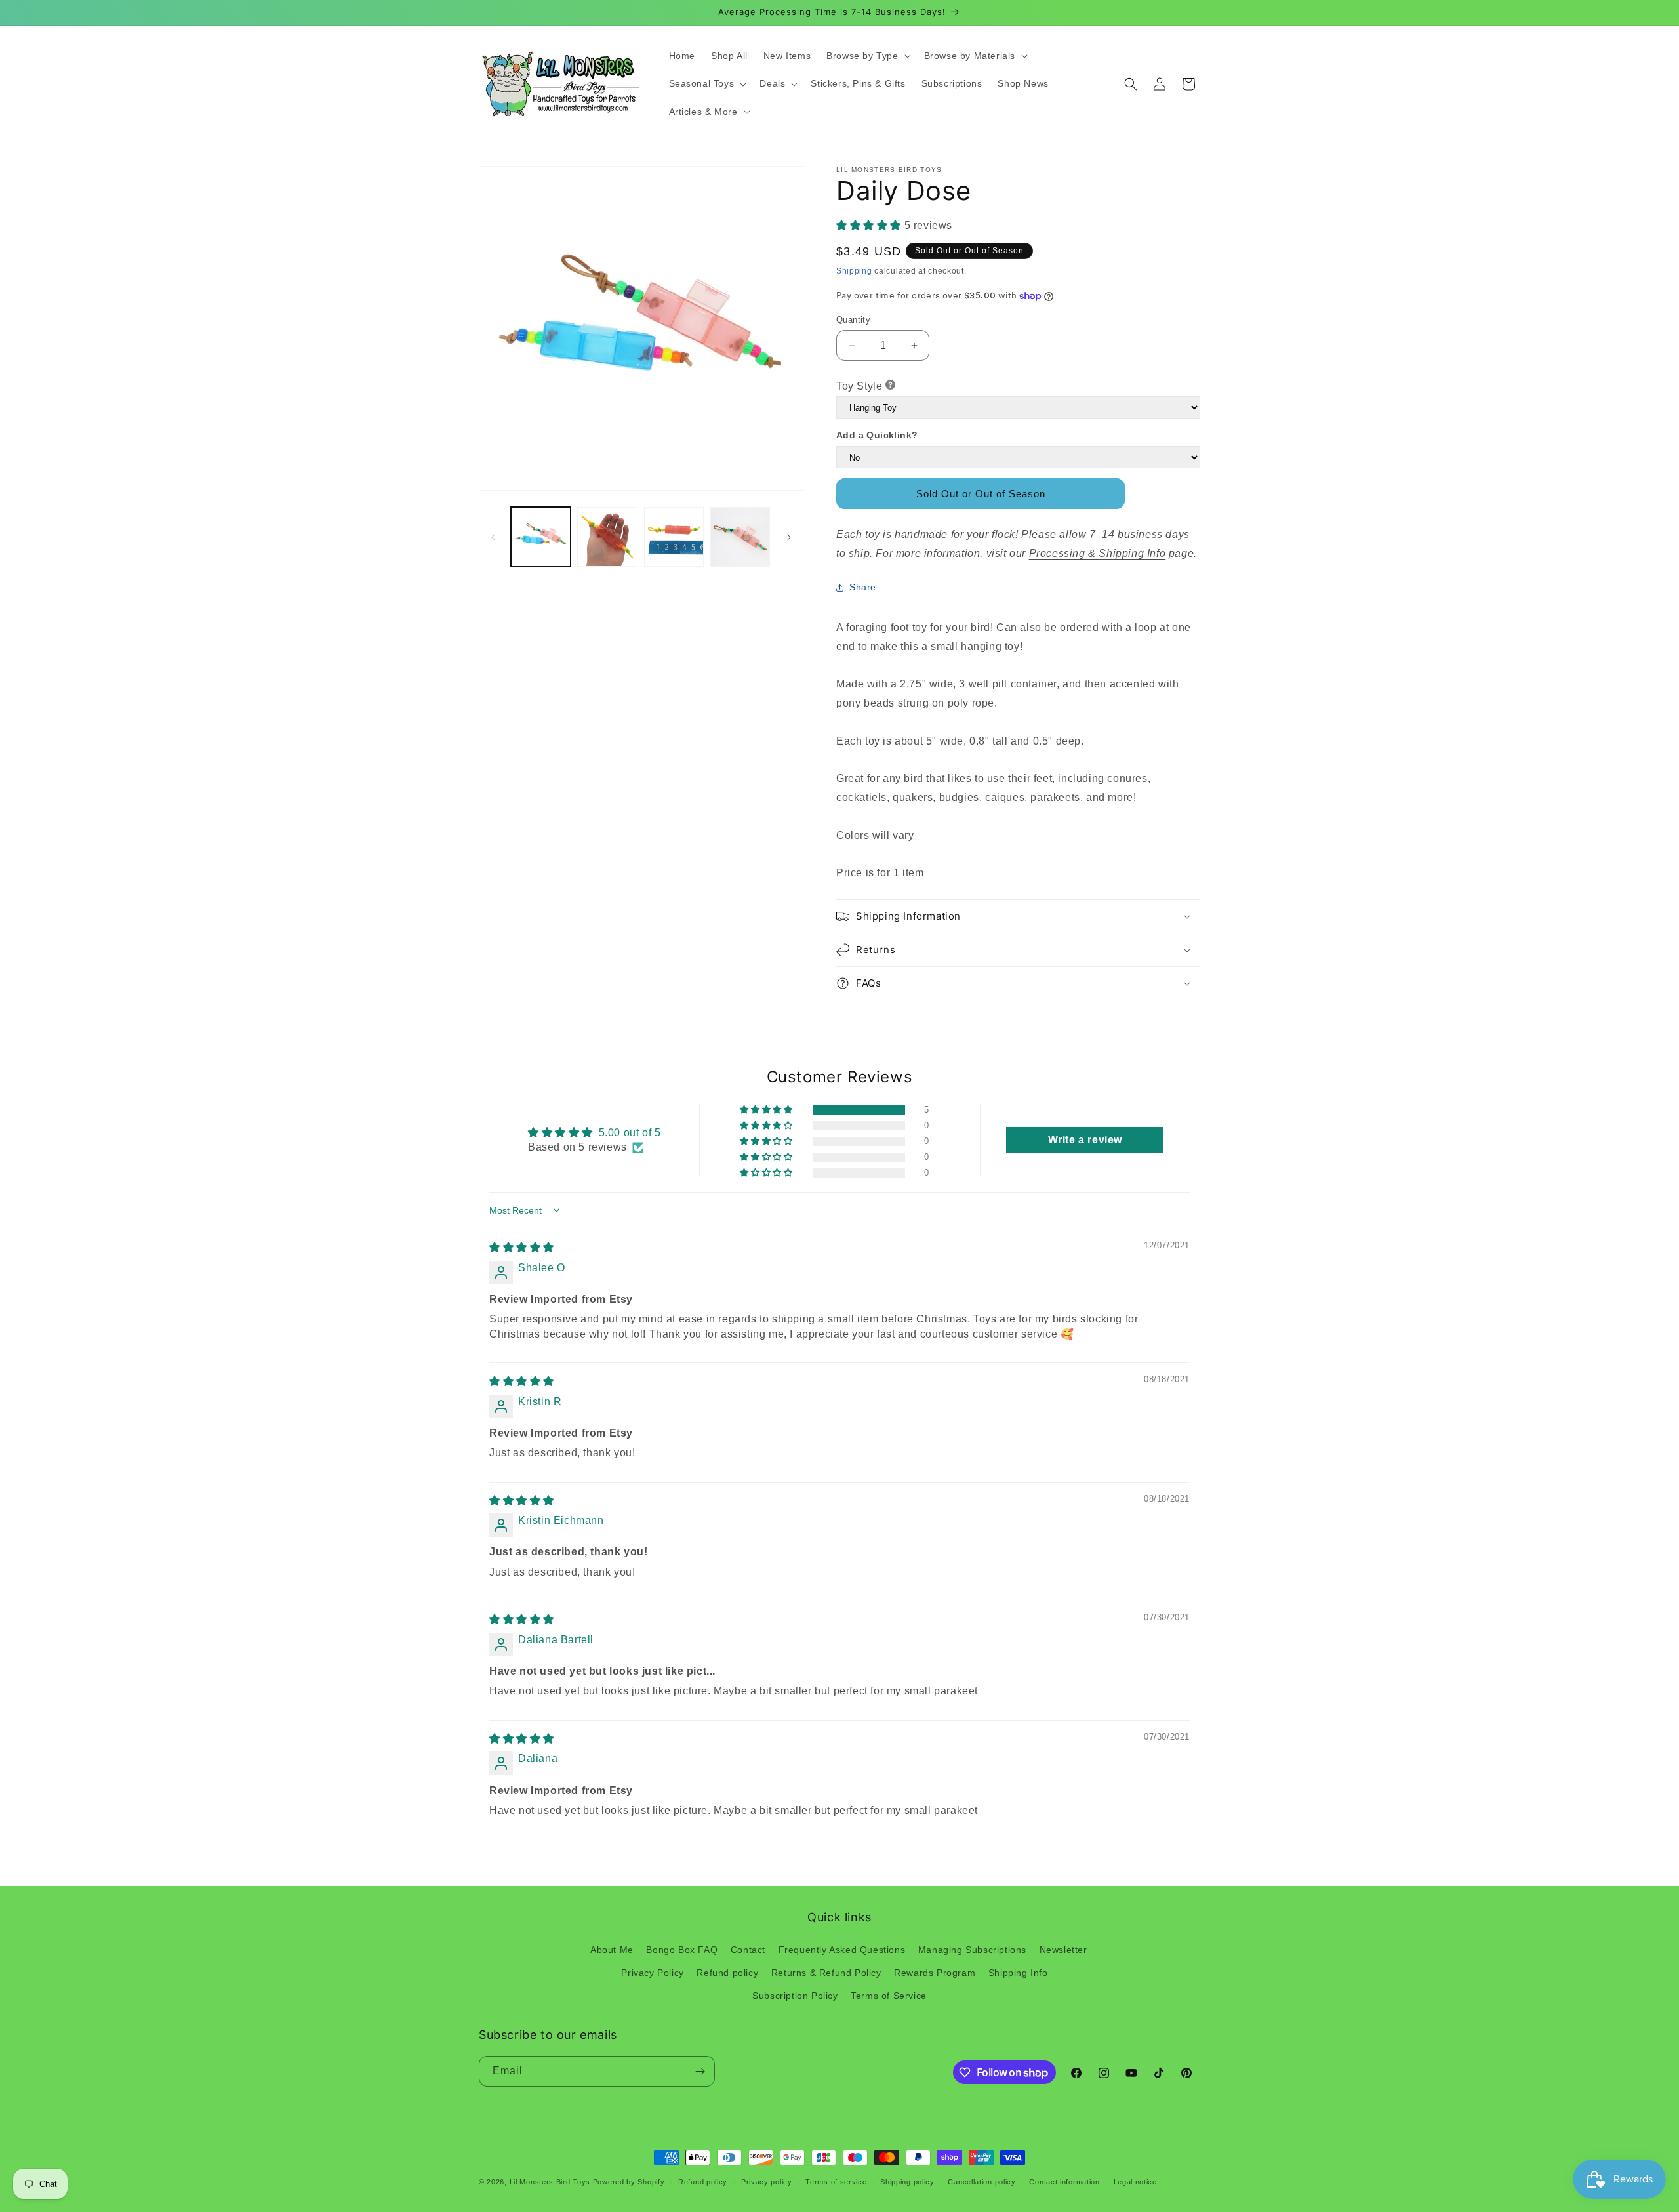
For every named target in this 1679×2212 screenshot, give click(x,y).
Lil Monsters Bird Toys (550, 2182)
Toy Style (859, 386)
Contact (748, 1950)
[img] (522, 1247)
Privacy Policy (652, 1973)
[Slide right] (789, 537)
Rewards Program (935, 1973)
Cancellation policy (981, 2182)
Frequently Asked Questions (842, 1950)
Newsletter (1063, 1950)
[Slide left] (493, 537)
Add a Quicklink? (877, 435)
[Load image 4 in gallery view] (740, 537)
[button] (867, 56)
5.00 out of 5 (630, 1133)
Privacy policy (767, 2182)
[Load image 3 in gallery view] (674, 537)
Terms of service (836, 2182)
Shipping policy (907, 2182)
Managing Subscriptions (972, 1950)
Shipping (854, 271)
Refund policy (727, 1973)
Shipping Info (1018, 1973)
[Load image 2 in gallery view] (607, 537)
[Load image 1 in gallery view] (541, 537)
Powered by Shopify (629, 2182)
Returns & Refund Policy (826, 1973)
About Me (612, 1950)
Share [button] (863, 587)
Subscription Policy (795, 1996)
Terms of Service (889, 1996)
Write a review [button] (1085, 1140)
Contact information (1064, 2182)
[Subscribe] (700, 2071)
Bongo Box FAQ (682, 1950)
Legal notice (1135, 2182)
